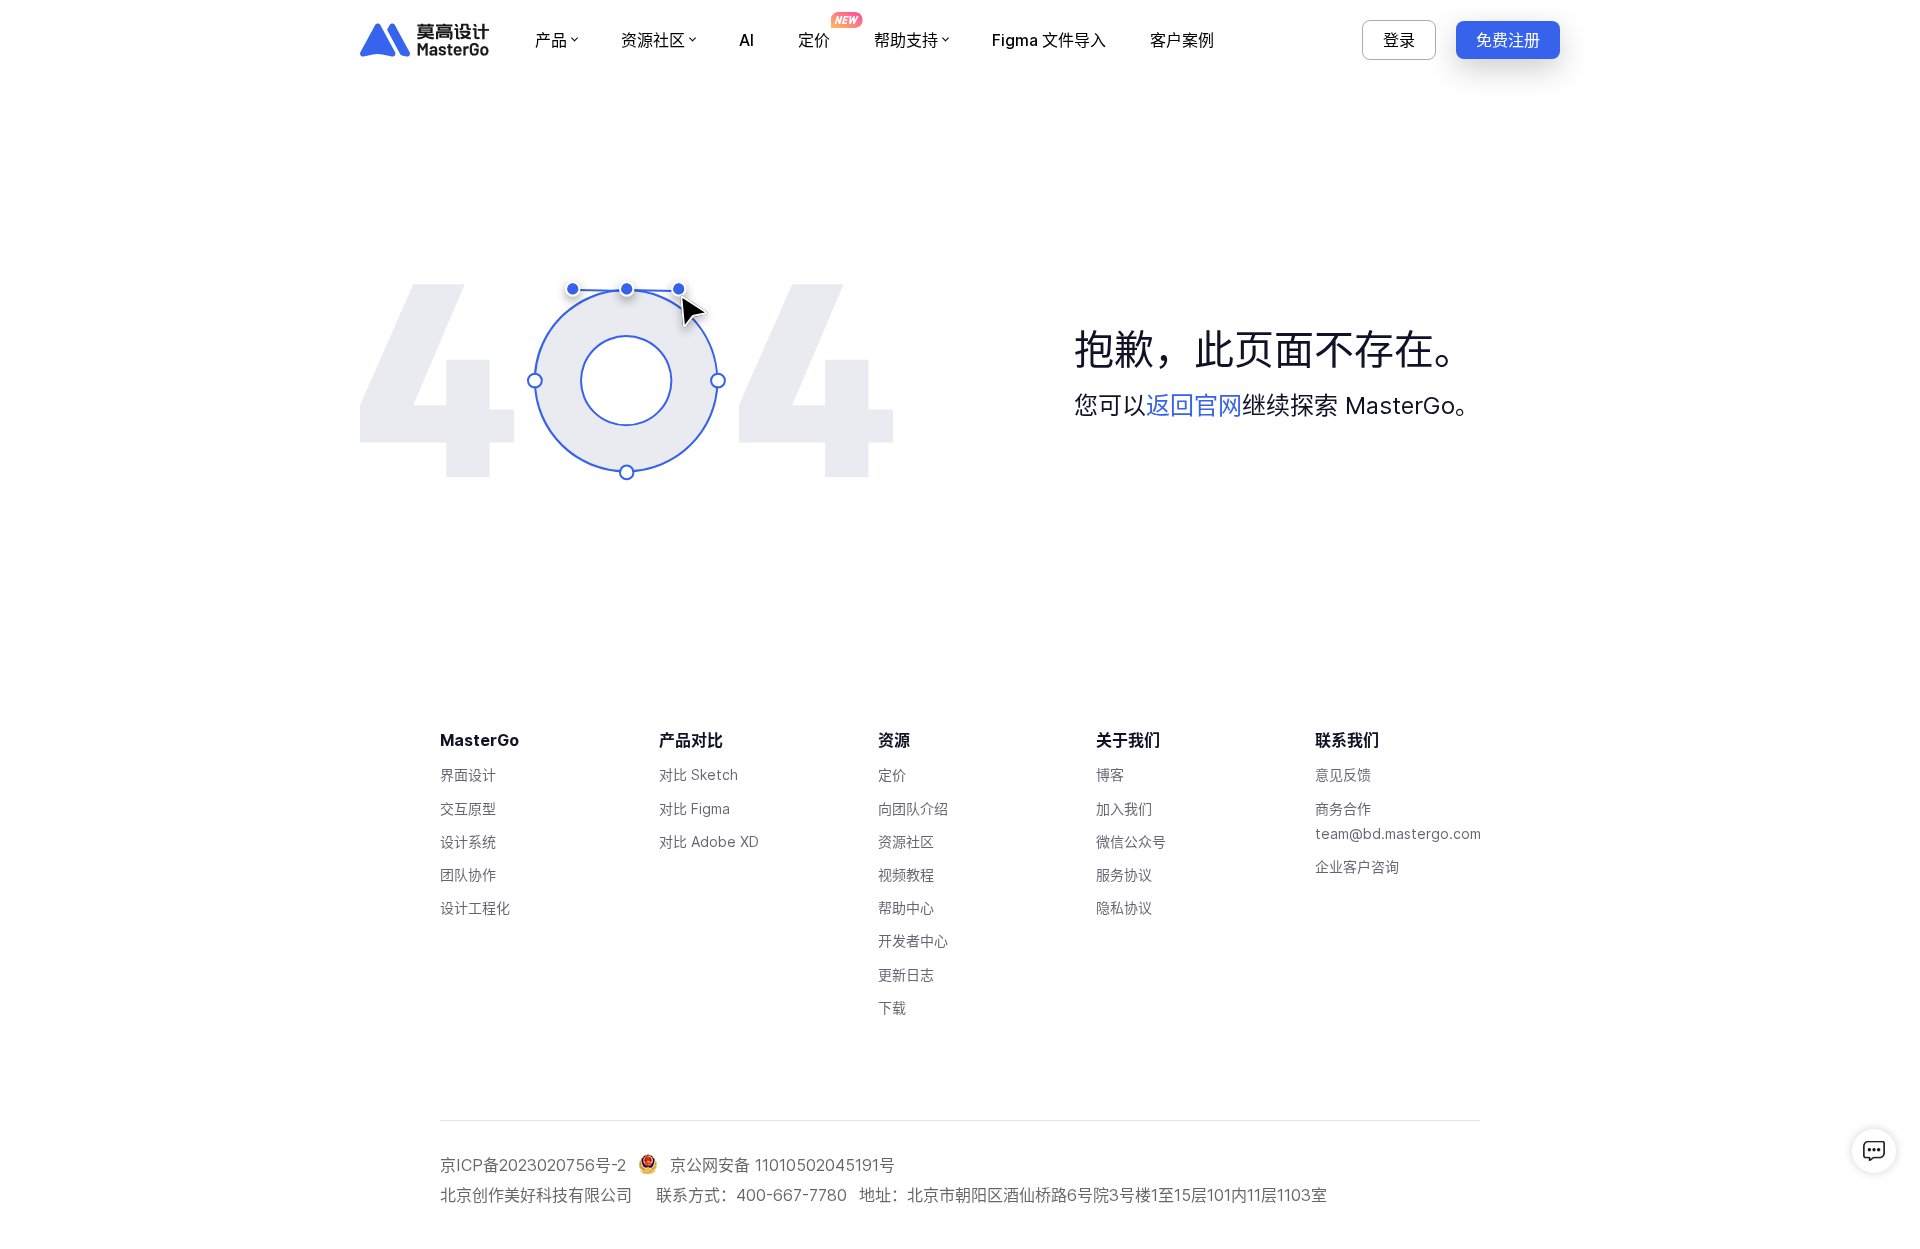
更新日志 (906, 974)
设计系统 (468, 841)
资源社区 (906, 841)
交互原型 (468, 808)
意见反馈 (1343, 774)
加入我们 (1124, 808)
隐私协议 (1124, 907)
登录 (1399, 40)
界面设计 (468, 774)
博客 (1110, 774)
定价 (892, 774)
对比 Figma (694, 808)
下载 (892, 1007)
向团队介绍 (913, 808)
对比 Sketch (698, 774)
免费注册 (1508, 40)
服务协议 (1124, 874)
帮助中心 (906, 907)
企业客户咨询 (1357, 866)
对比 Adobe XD (709, 841)
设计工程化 (475, 907)
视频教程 (906, 874)
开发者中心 (913, 940)
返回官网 (1194, 405)
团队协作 (468, 874)
